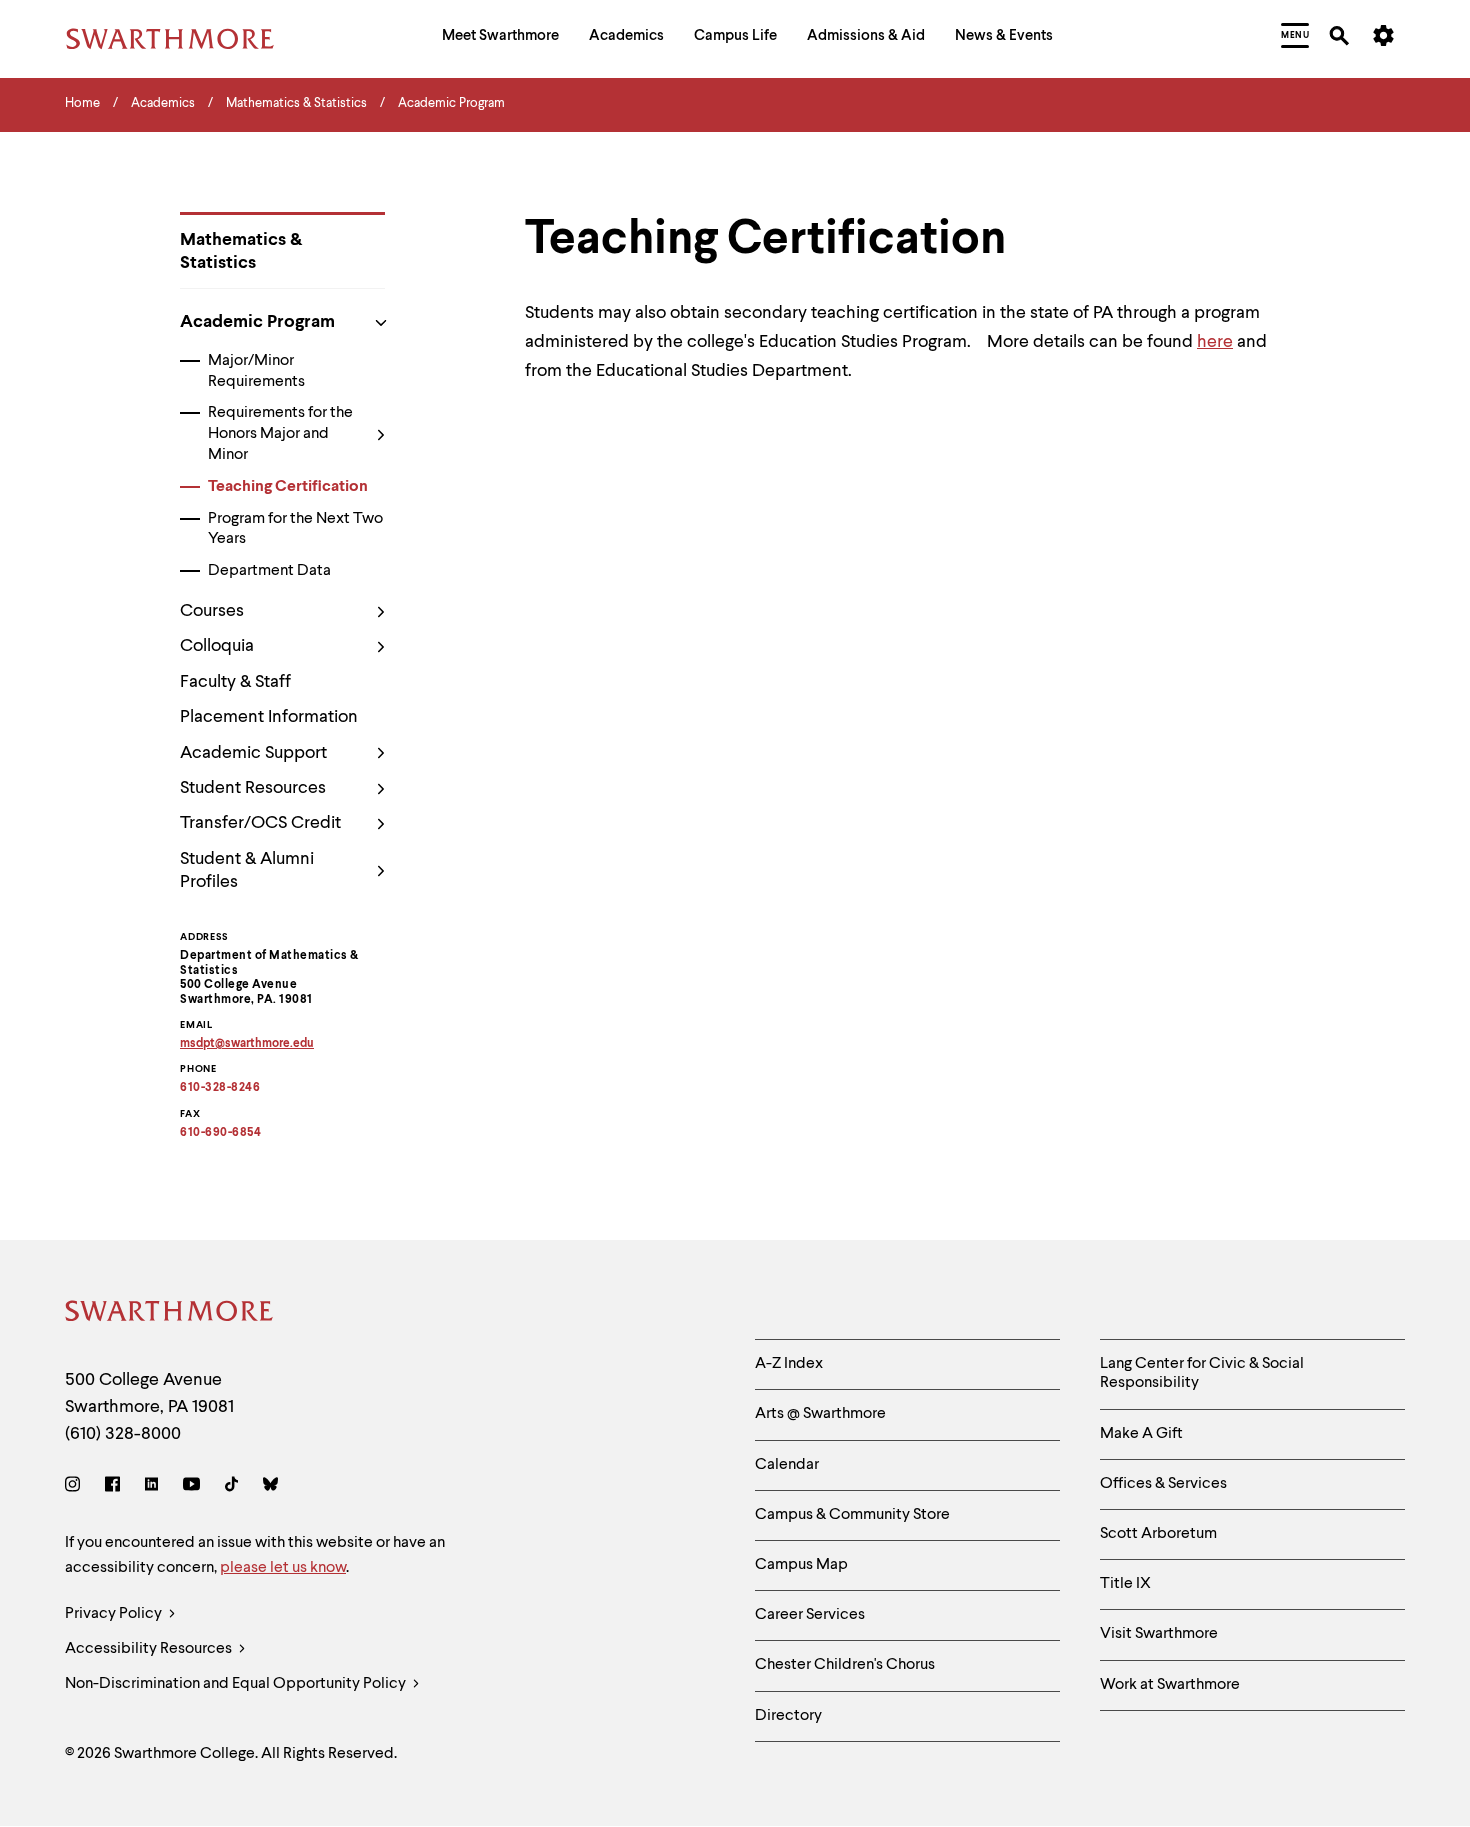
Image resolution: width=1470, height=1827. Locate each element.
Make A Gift (1141, 1434)
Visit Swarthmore (1159, 1634)
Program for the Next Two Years (295, 529)
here (1215, 342)
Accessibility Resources (150, 1649)
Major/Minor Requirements (256, 371)
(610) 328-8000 (123, 1434)
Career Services (810, 1615)
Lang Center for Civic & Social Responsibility (1202, 1373)
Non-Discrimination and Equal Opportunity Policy (237, 1684)
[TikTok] (231, 1487)
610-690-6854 (220, 1133)
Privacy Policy (115, 1614)
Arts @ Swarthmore (820, 1414)
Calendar (787, 1465)
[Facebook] (112, 1487)
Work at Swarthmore (1170, 1685)
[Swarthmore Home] (170, 1314)
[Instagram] (76, 1487)
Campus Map (801, 1565)
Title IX (1125, 1584)
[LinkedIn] (151, 1487)
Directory (788, 1716)
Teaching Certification (288, 487)
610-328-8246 (220, 1088)
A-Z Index (789, 1364)
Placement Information (269, 717)
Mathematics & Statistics (241, 251)
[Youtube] (191, 1487)
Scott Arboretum (1158, 1534)
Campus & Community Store (852, 1515)
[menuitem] (500, 38)
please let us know (283, 1568)
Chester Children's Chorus (845, 1665)
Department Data (269, 571)
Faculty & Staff (235, 682)
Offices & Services (1163, 1484)
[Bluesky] (270, 1487)
